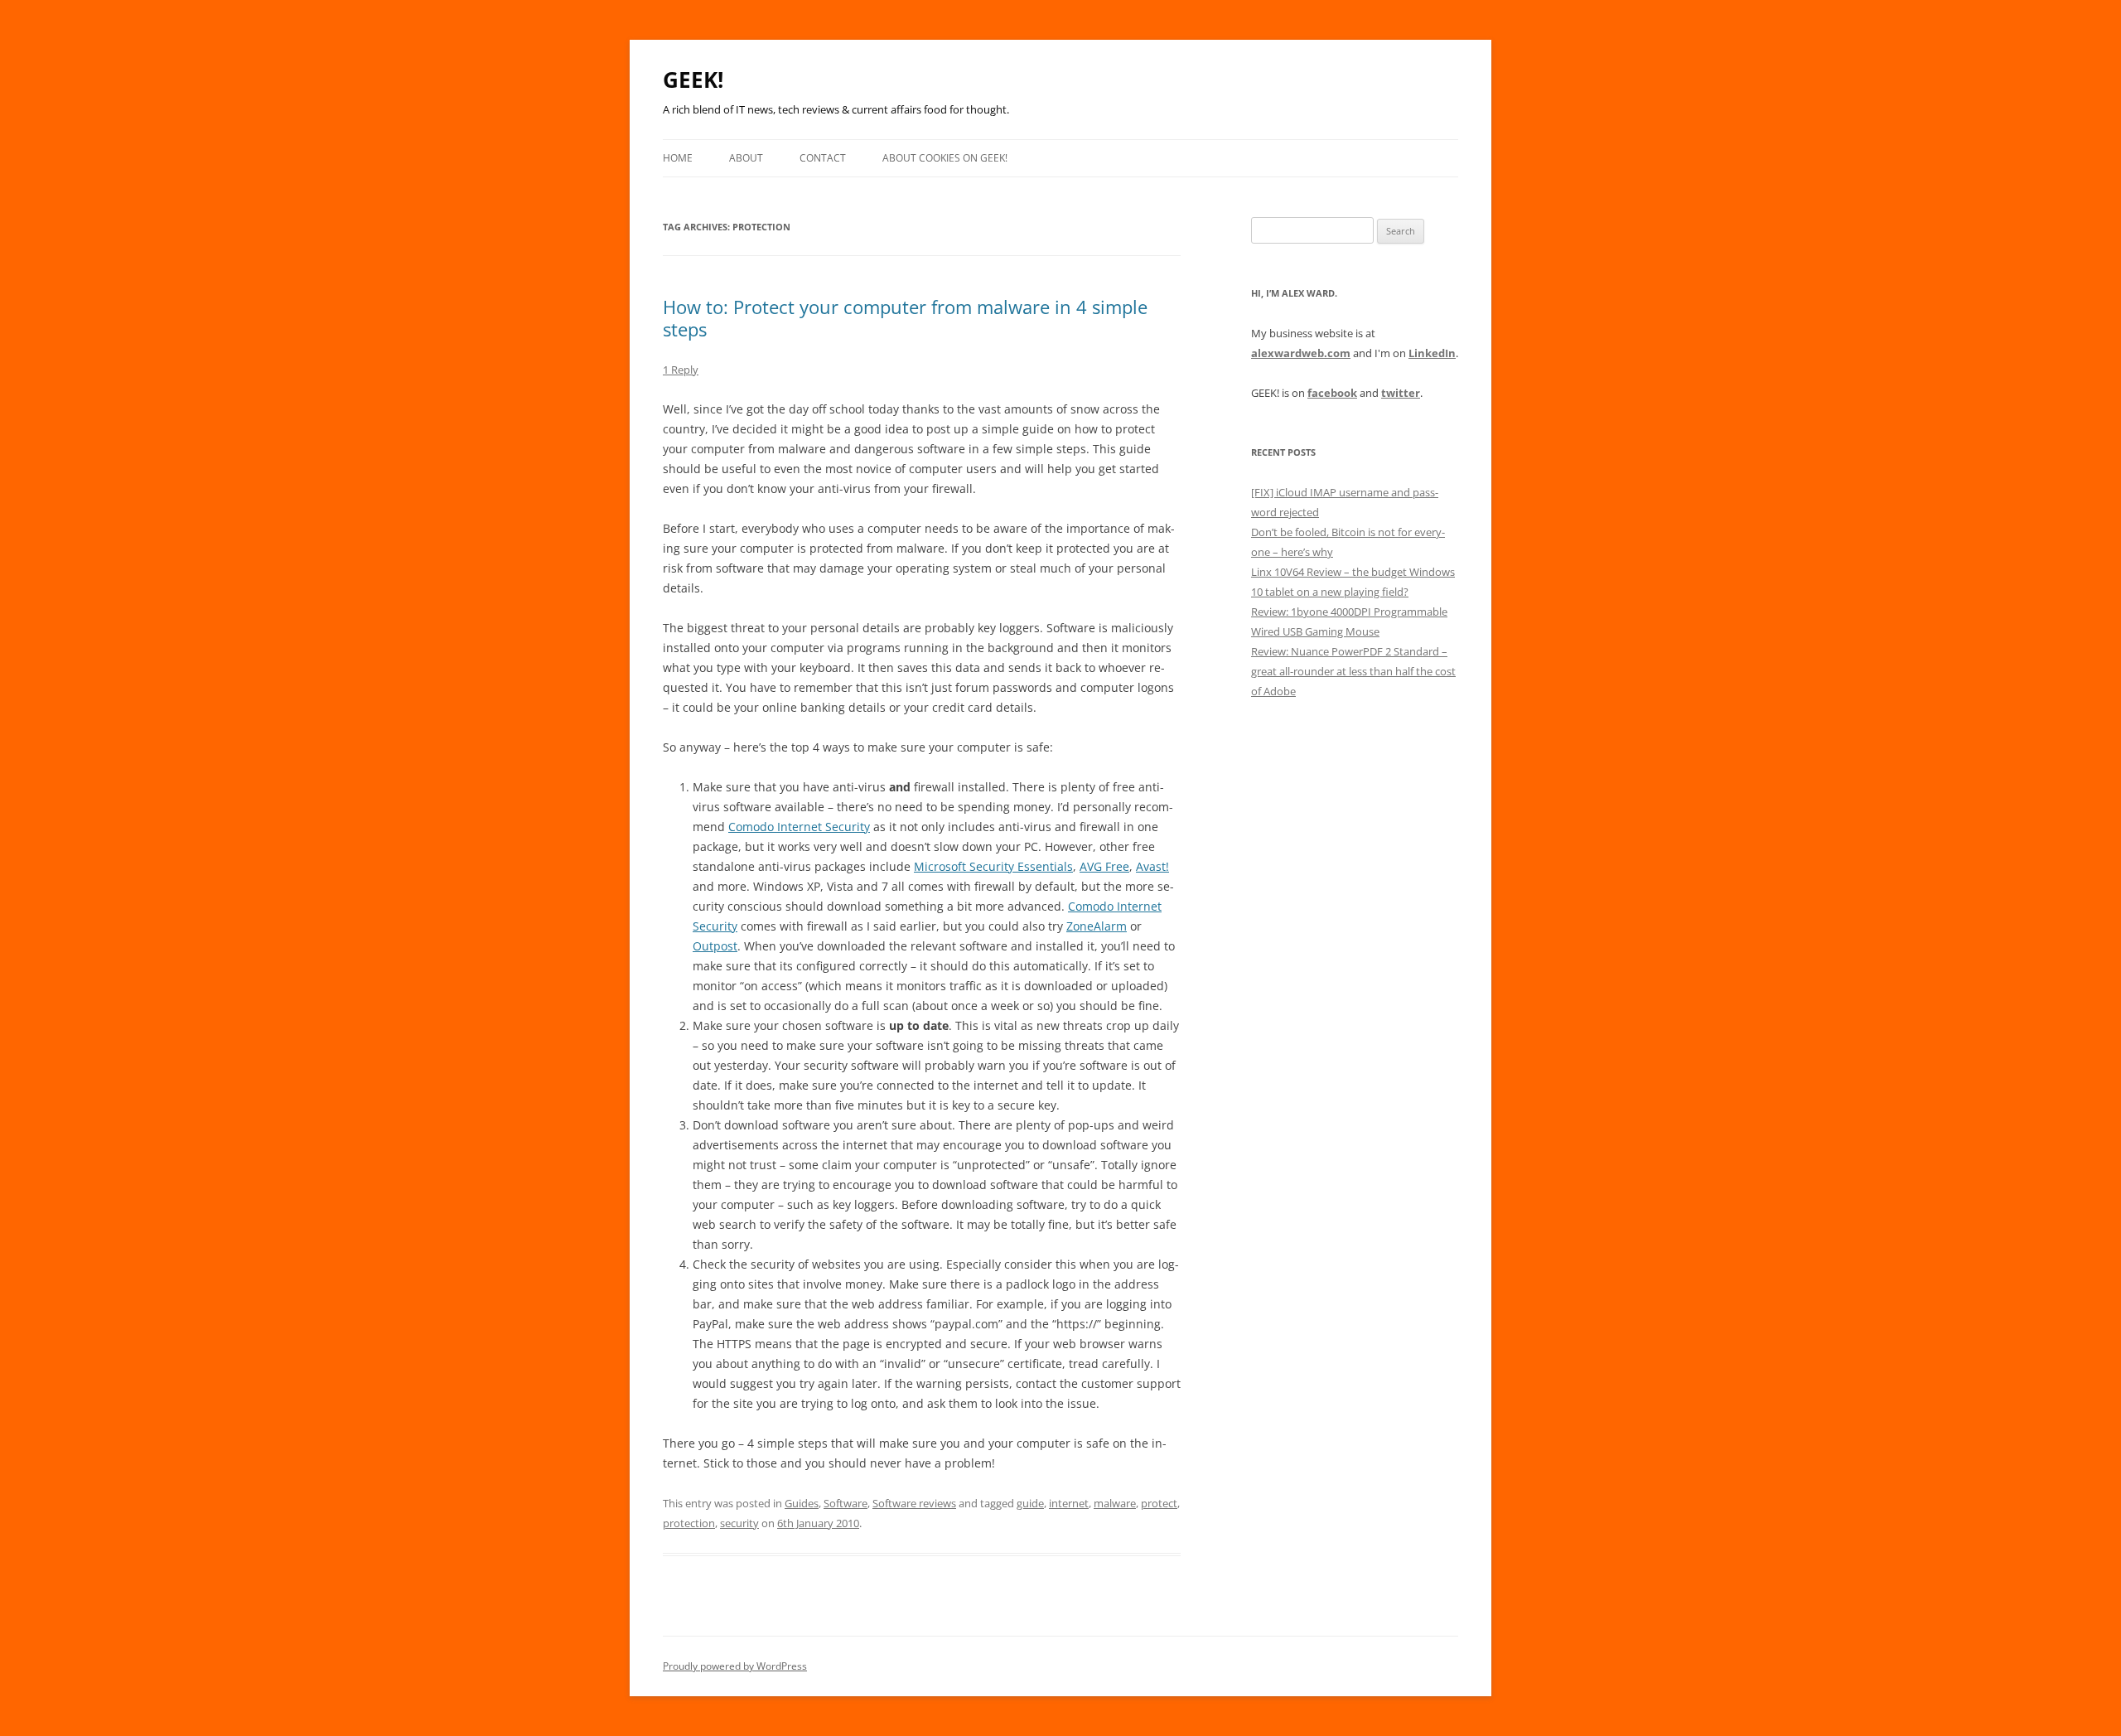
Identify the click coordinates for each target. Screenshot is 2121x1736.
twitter (1401, 393)
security (739, 1523)
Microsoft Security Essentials (993, 866)
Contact (823, 158)
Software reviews (914, 1503)
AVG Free (1104, 866)
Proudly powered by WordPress (735, 1666)
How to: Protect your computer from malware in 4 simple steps (905, 317)
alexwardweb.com (1301, 353)
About (746, 158)
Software (846, 1503)
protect (1159, 1503)
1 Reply (681, 370)
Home (678, 158)
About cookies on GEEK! (945, 158)
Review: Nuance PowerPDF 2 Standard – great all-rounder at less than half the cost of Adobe (1353, 671)
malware (1115, 1503)
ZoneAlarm (1097, 926)
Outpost (715, 946)
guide (1030, 1503)
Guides (802, 1503)
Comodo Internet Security (799, 827)
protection (689, 1523)
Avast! (1152, 866)
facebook (1332, 393)
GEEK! (693, 80)
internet (1069, 1503)
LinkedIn (1432, 353)
